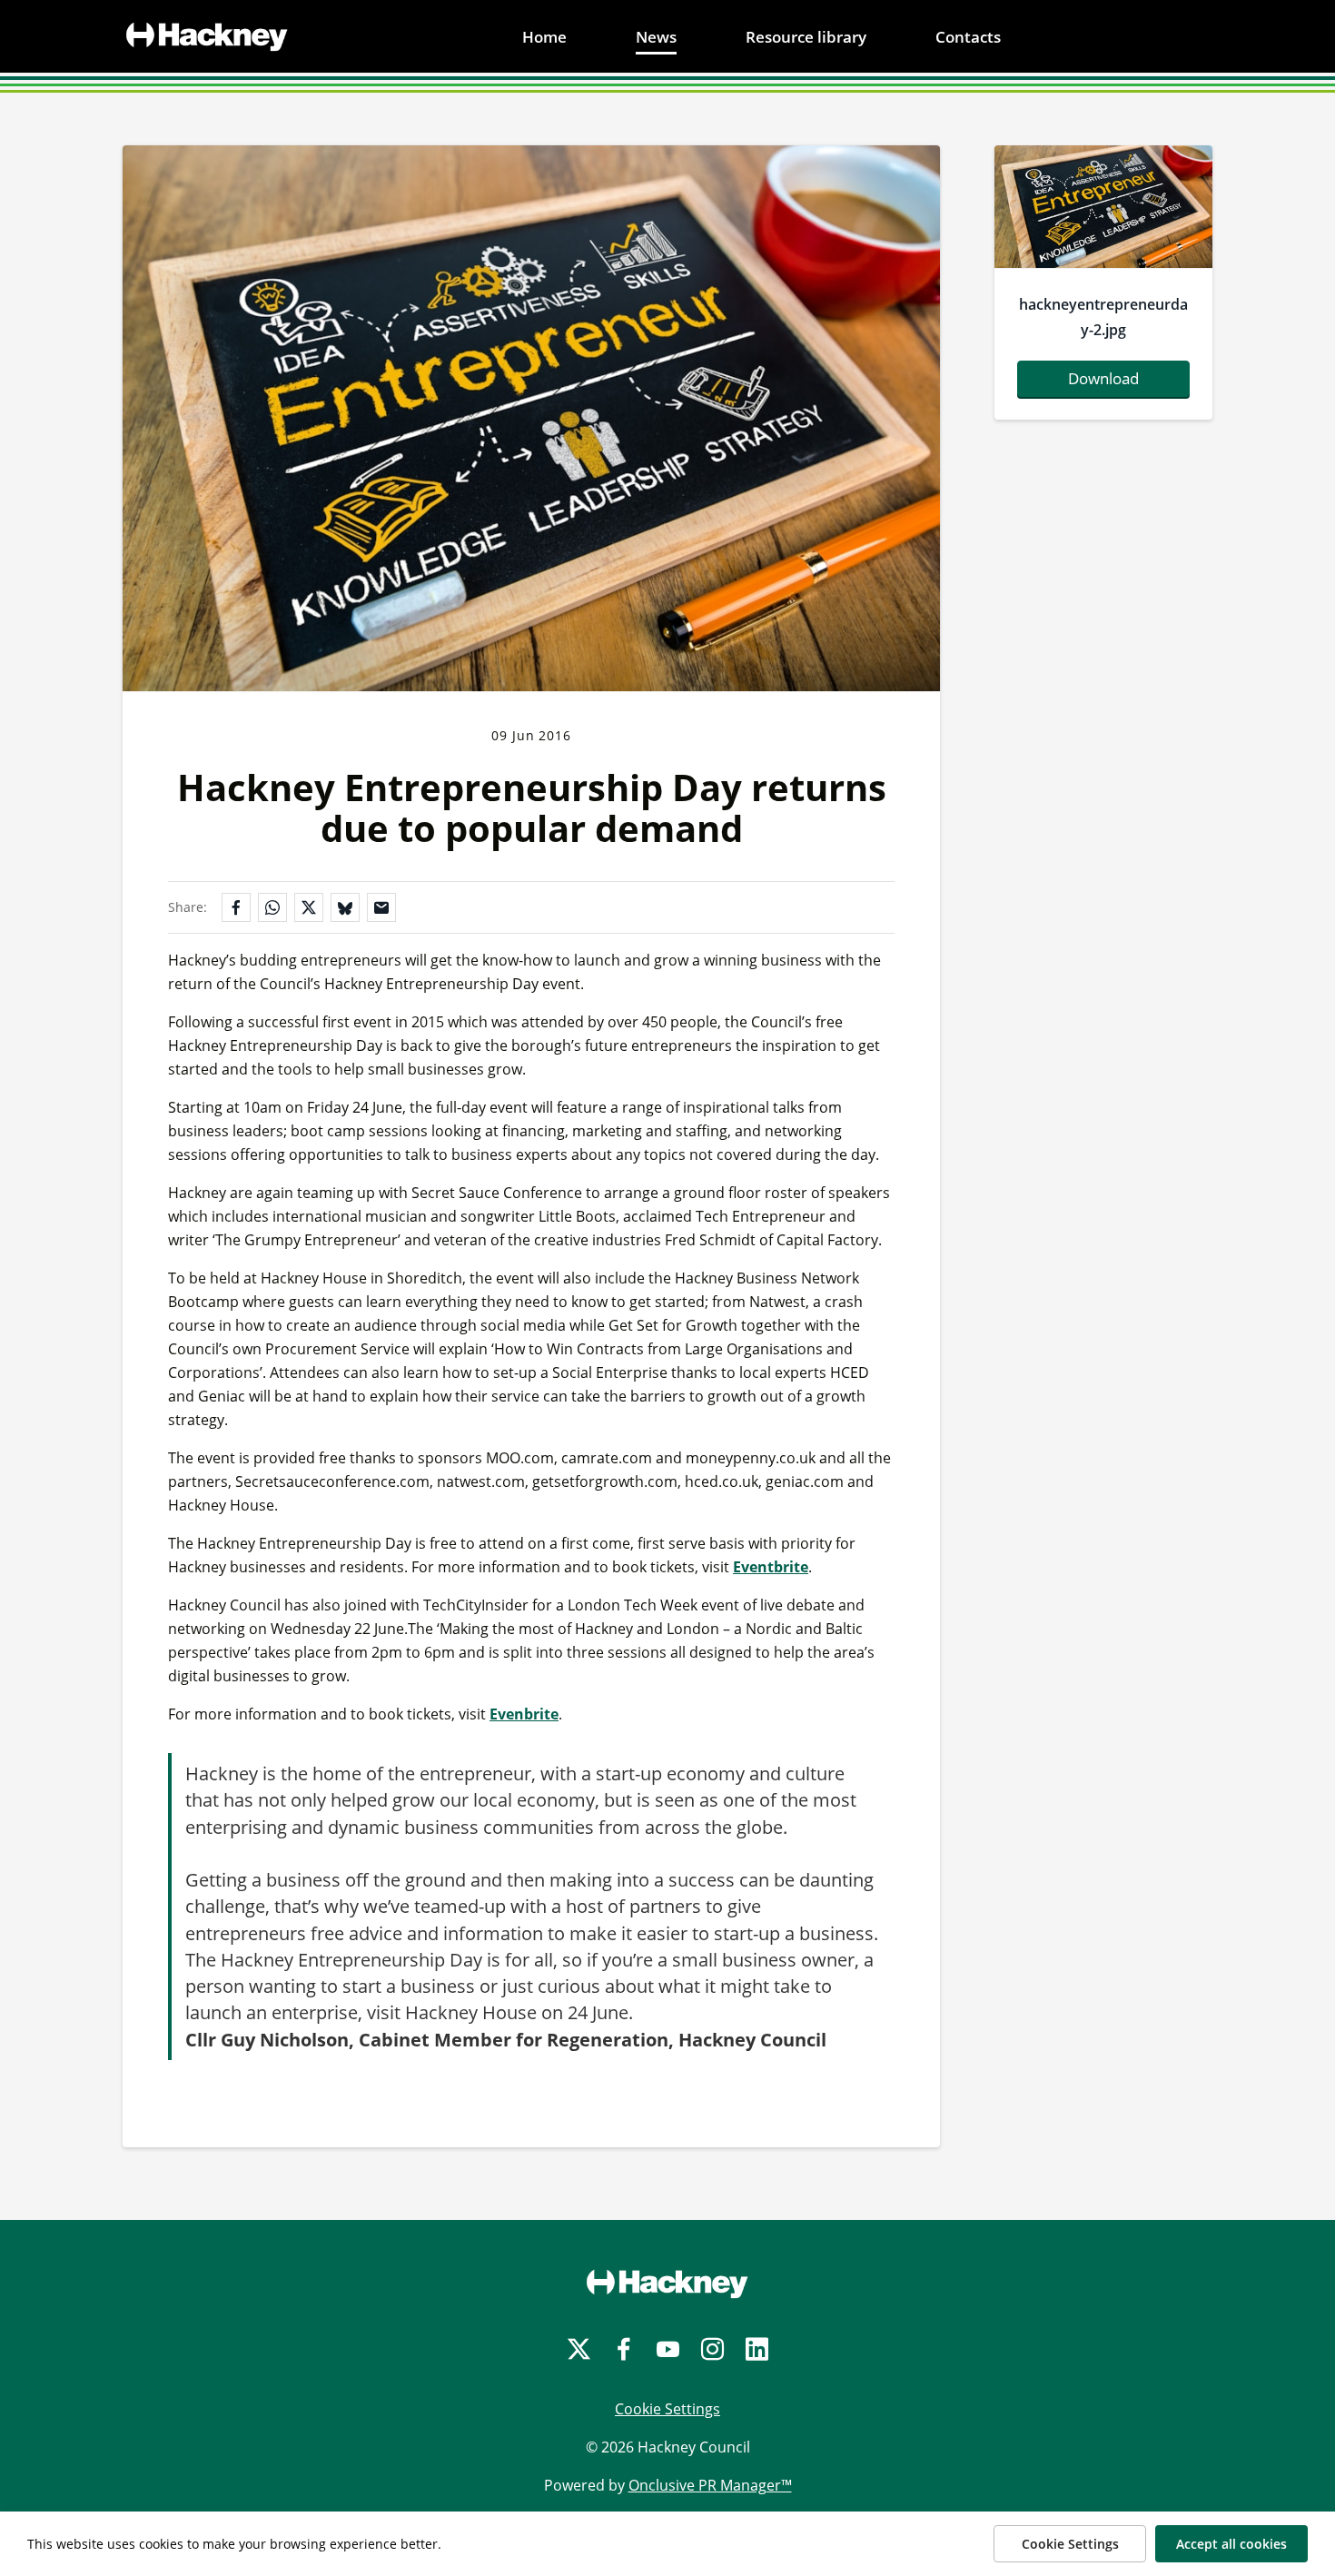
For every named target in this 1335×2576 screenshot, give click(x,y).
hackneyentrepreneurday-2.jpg (1103, 317)
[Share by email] (381, 907)
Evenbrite (524, 1714)
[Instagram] (712, 2349)
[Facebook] (623, 2349)
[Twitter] (579, 2349)
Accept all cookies (1231, 2544)
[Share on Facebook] (236, 907)
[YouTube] (668, 2349)
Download (1103, 378)
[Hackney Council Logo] (667, 2284)
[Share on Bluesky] (345, 907)
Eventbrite (771, 1567)
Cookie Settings (667, 2409)
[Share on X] (309, 907)
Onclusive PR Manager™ (710, 2485)
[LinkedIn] (757, 2349)
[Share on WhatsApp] (272, 907)
